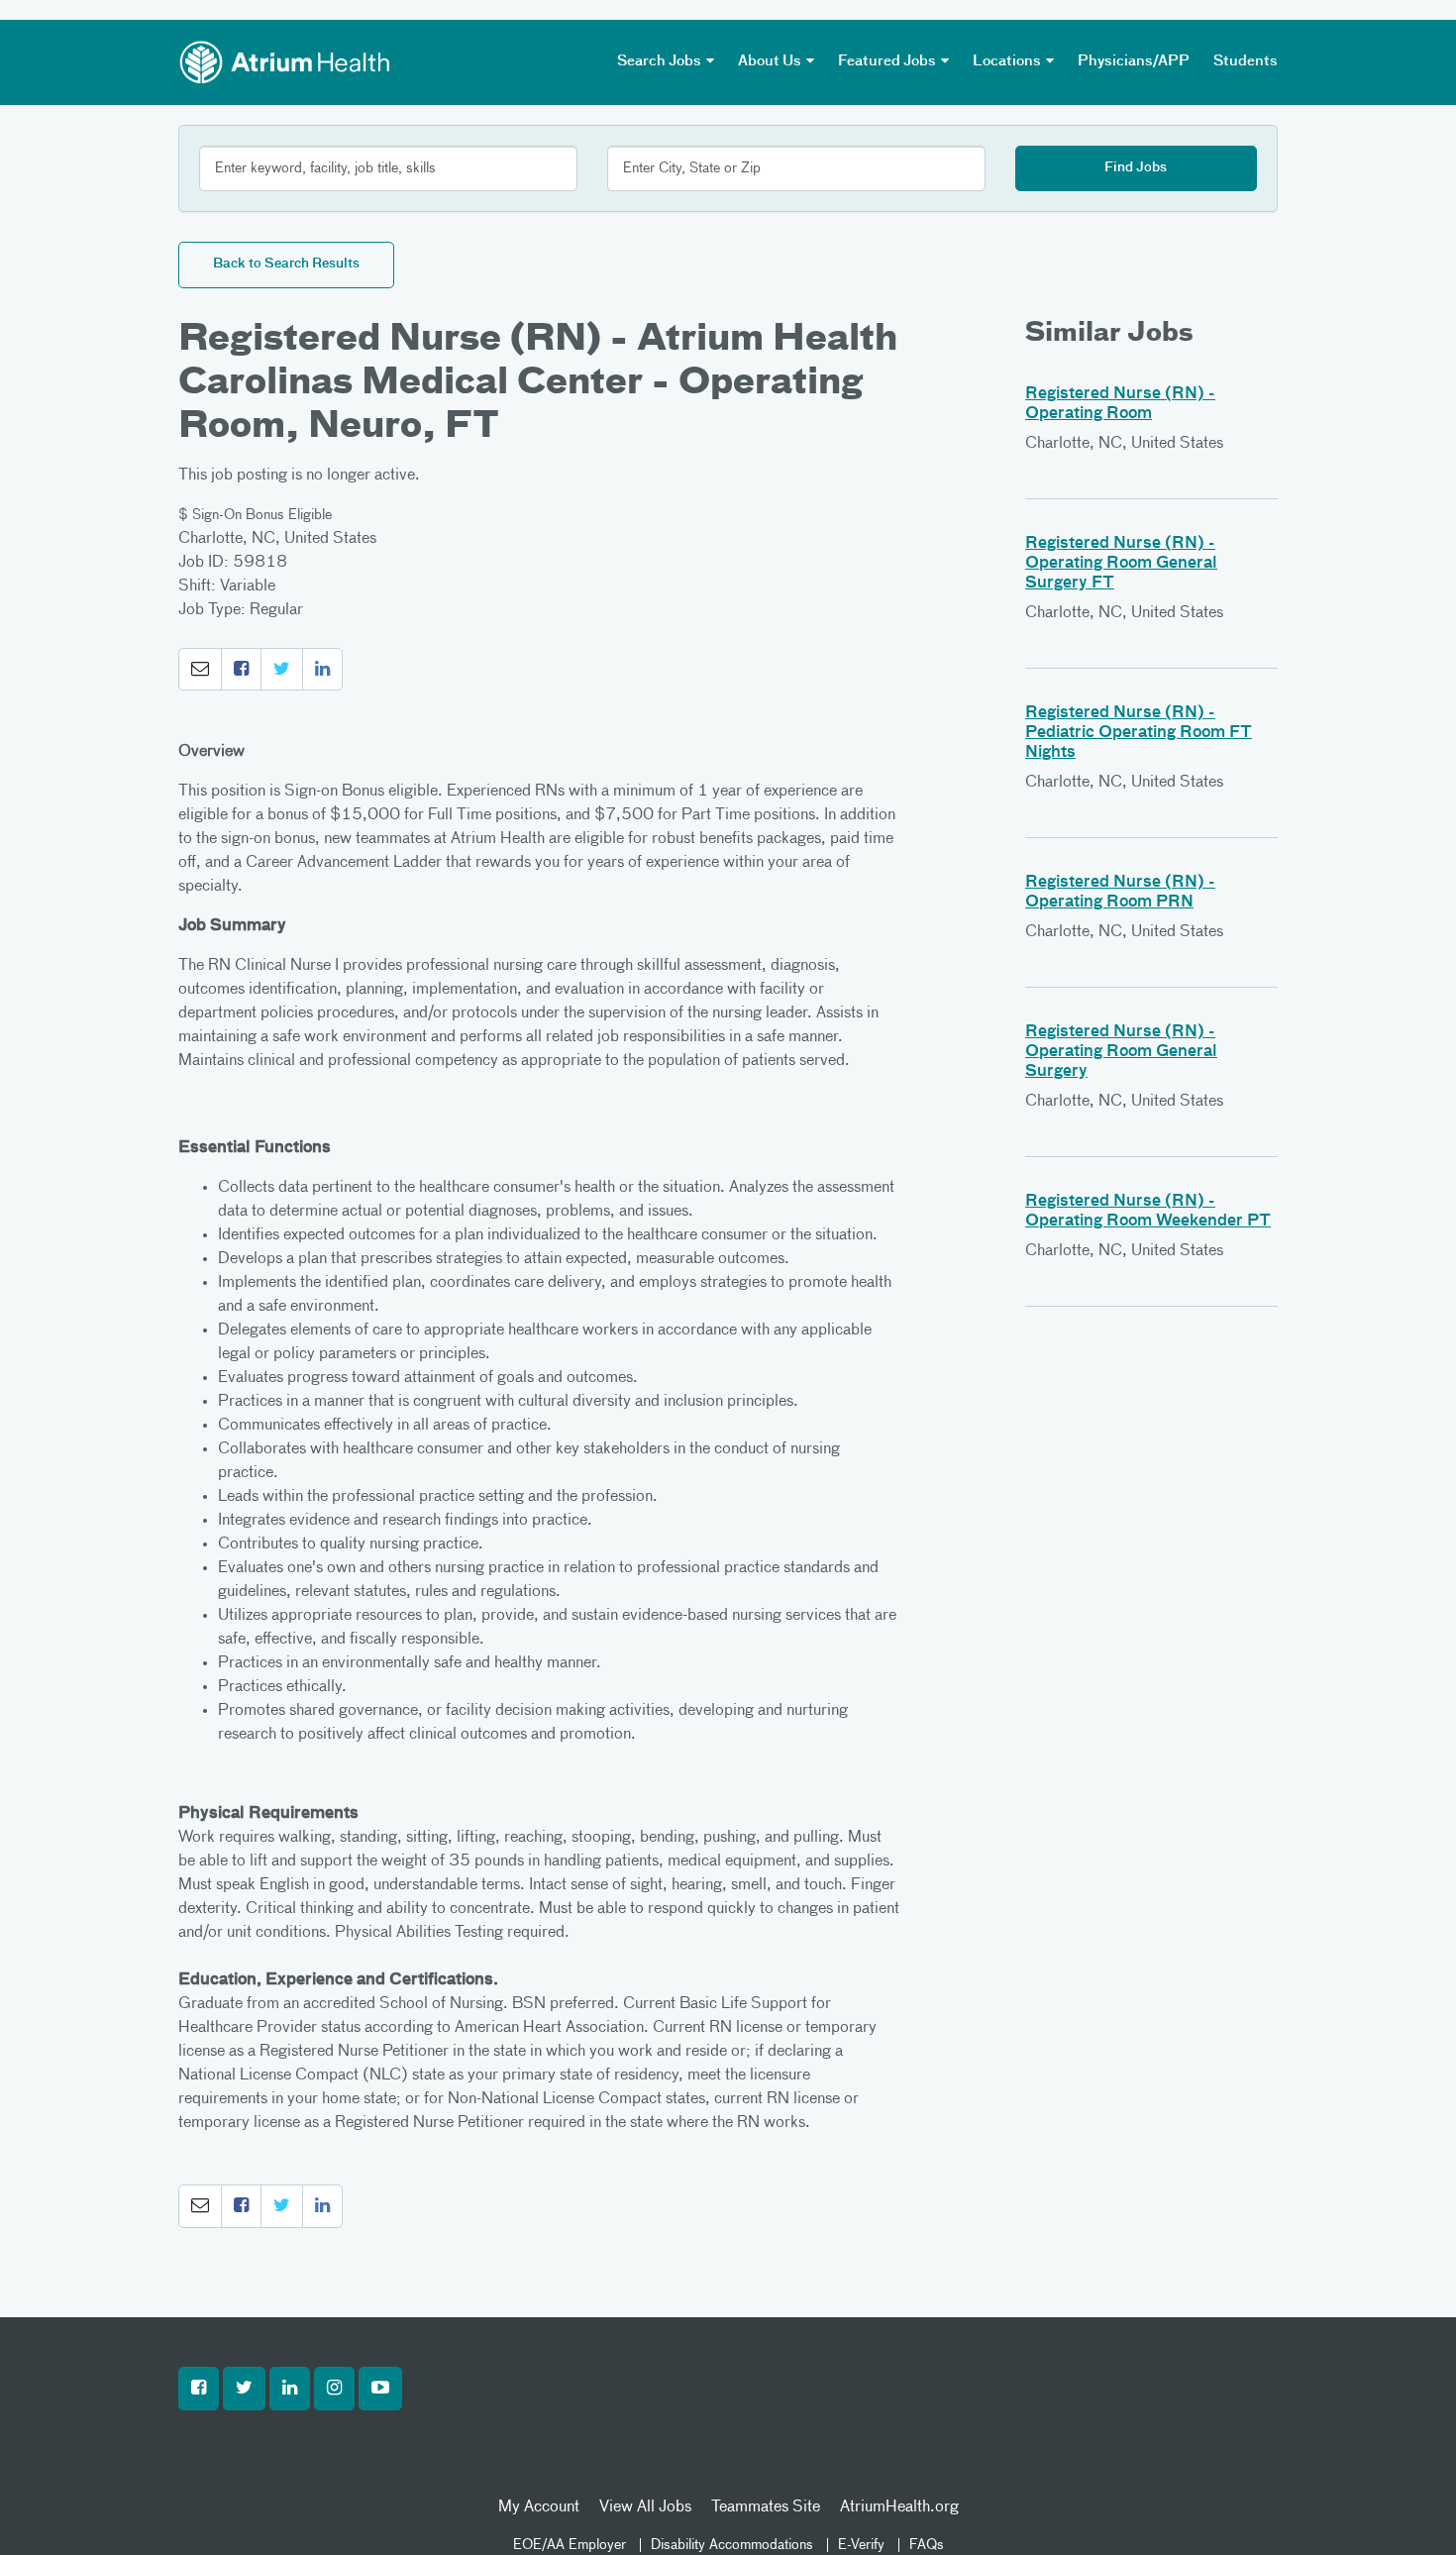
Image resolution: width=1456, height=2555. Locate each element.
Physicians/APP (1134, 61)
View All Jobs (645, 2507)
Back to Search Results (286, 264)
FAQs (927, 2545)
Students (1246, 61)
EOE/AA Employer (570, 2545)
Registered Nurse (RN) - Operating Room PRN (1120, 893)
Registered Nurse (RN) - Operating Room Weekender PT (1148, 1212)
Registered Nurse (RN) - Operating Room (1120, 404)
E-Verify (861, 2545)
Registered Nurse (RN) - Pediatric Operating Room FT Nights (1139, 733)
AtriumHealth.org (899, 2507)
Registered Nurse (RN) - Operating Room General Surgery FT (1121, 564)
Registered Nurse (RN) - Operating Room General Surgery (1121, 1052)
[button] (200, 670)
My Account (539, 2507)
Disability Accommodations (732, 2545)
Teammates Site (766, 2507)
